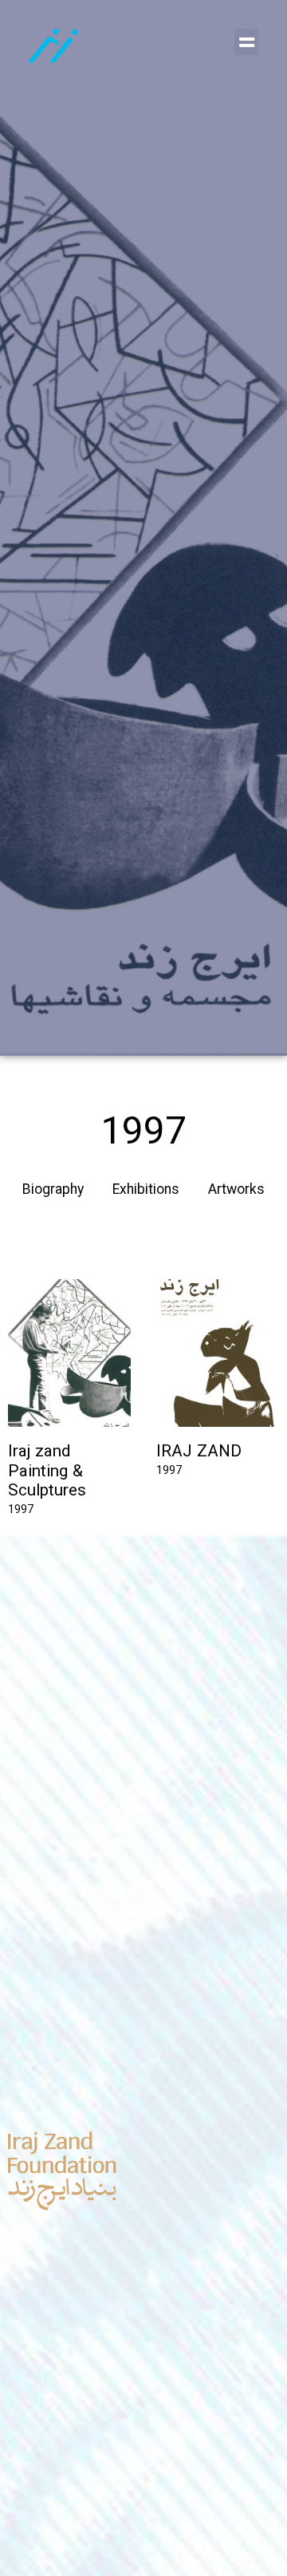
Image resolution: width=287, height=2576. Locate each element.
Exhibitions (146, 1190)
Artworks (236, 1190)
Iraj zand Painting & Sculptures (47, 1472)
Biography (53, 1190)
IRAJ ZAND (199, 1452)
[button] (246, 42)
